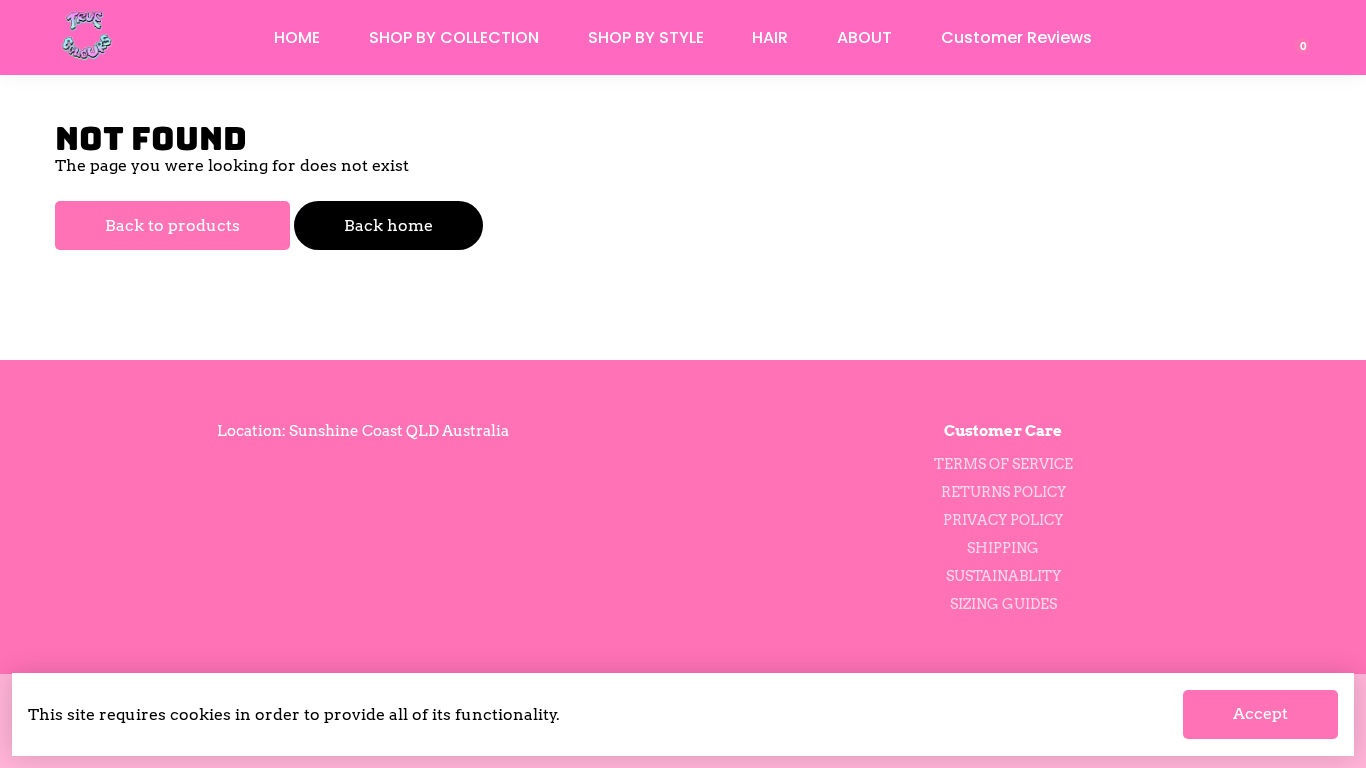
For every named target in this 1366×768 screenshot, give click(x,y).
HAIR (770, 37)
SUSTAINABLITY (1003, 576)
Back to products (172, 225)
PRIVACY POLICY (1003, 520)
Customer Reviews (1016, 37)
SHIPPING (1003, 548)
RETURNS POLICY (1003, 492)
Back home (388, 225)
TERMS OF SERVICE (1003, 464)
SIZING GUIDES (1003, 604)
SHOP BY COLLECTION (454, 37)
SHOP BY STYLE (646, 37)
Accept (1260, 713)
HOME (297, 37)
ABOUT (864, 37)
